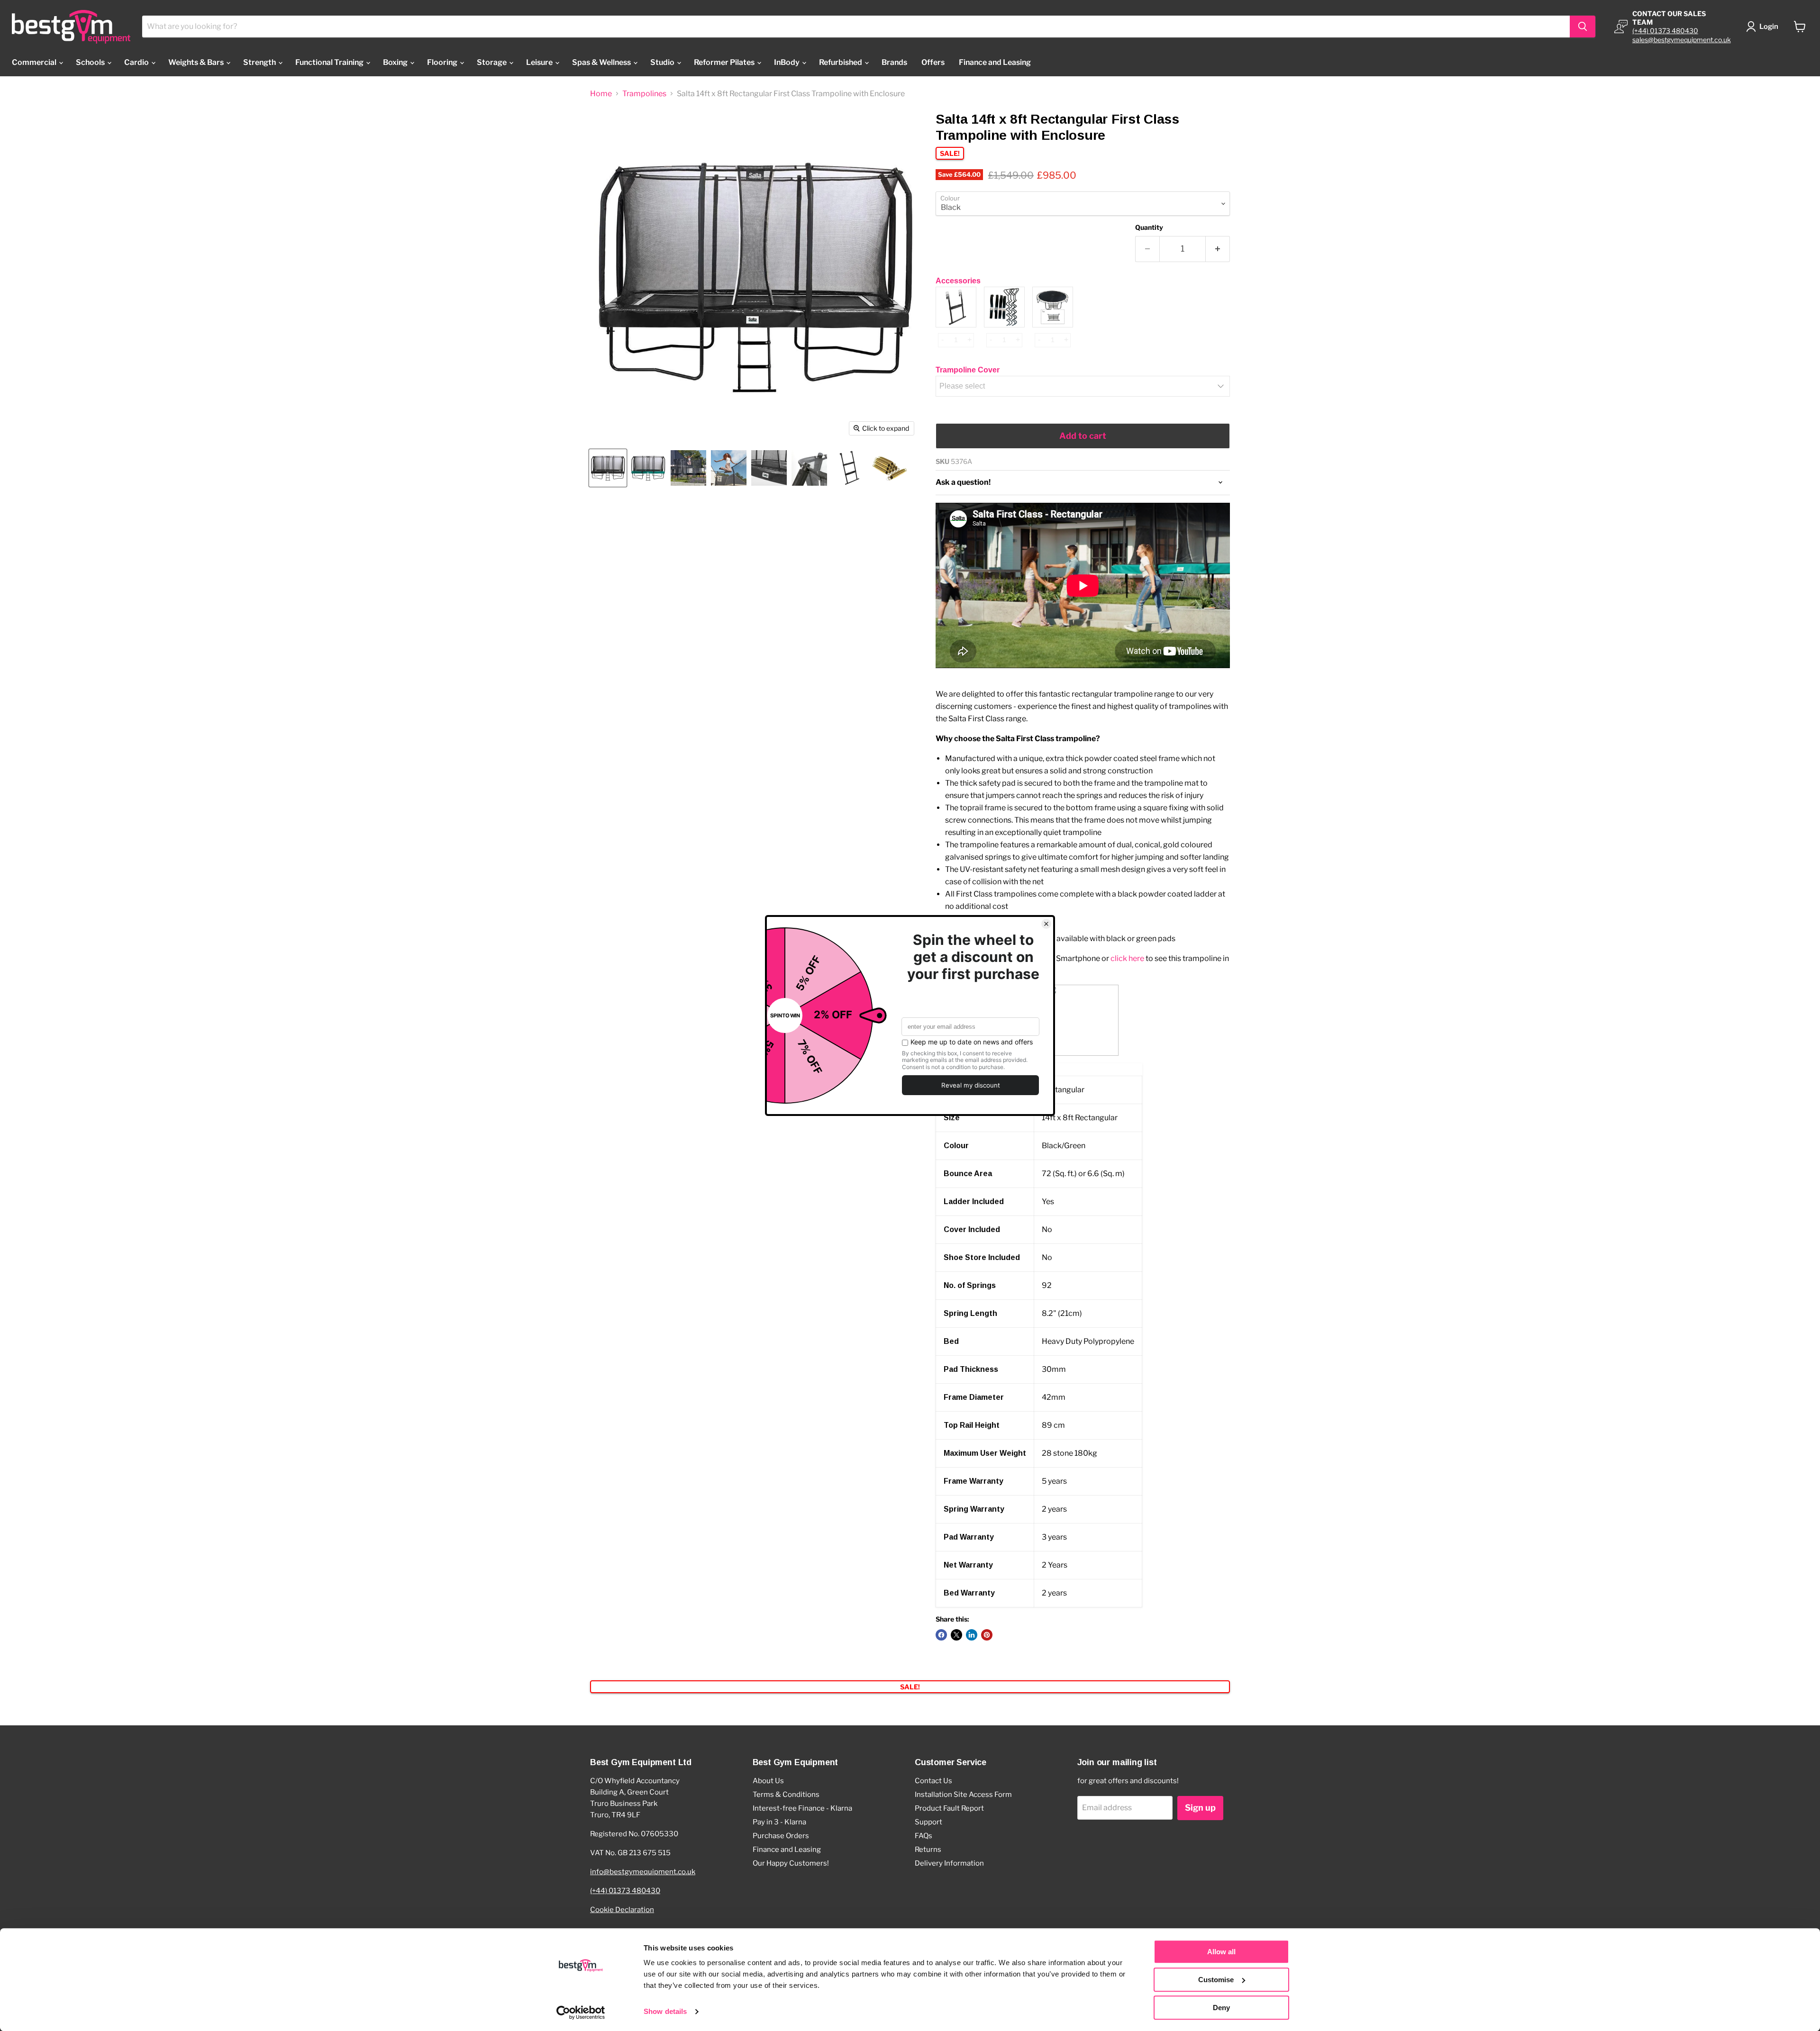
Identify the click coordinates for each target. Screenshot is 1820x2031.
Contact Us (933, 1781)
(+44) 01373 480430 (1665, 31)
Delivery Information (949, 1863)
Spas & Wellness (602, 62)
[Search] (1583, 27)
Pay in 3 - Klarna (779, 1822)
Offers (933, 62)
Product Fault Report (949, 1808)
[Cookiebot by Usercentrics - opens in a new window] (581, 2013)
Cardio (137, 62)
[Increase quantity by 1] (1218, 249)
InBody (787, 62)
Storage (492, 62)
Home (601, 94)
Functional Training (330, 62)
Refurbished (841, 62)
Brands (894, 62)
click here (1127, 958)
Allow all (1221, 1952)
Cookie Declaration (622, 1910)
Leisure (540, 62)
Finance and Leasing (995, 62)
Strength (260, 62)
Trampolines (644, 94)
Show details (665, 2012)
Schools (91, 62)
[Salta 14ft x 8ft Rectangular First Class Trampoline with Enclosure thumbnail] (608, 468)
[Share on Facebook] (941, 1635)
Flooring (443, 62)
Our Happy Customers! (791, 1863)
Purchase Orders (781, 1836)
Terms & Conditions (786, 1795)
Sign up (1200, 1808)
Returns (928, 1850)
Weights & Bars (197, 62)
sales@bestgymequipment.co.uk (1682, 40)
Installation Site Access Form (963, 1795)
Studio (663, 62)
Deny (1221, 2008)
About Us (768, 1781)
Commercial (35, 62)
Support (928, 1822)
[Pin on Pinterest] (987, 1635)
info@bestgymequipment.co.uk (643, 1872)
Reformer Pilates (725, 62)
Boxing (396, 62)
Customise (1216, 1980)
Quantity (1149, 227)
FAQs (924, 1836)
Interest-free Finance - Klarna (802, 1808)
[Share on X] (956, 1635)
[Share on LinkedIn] (972, 1635)
